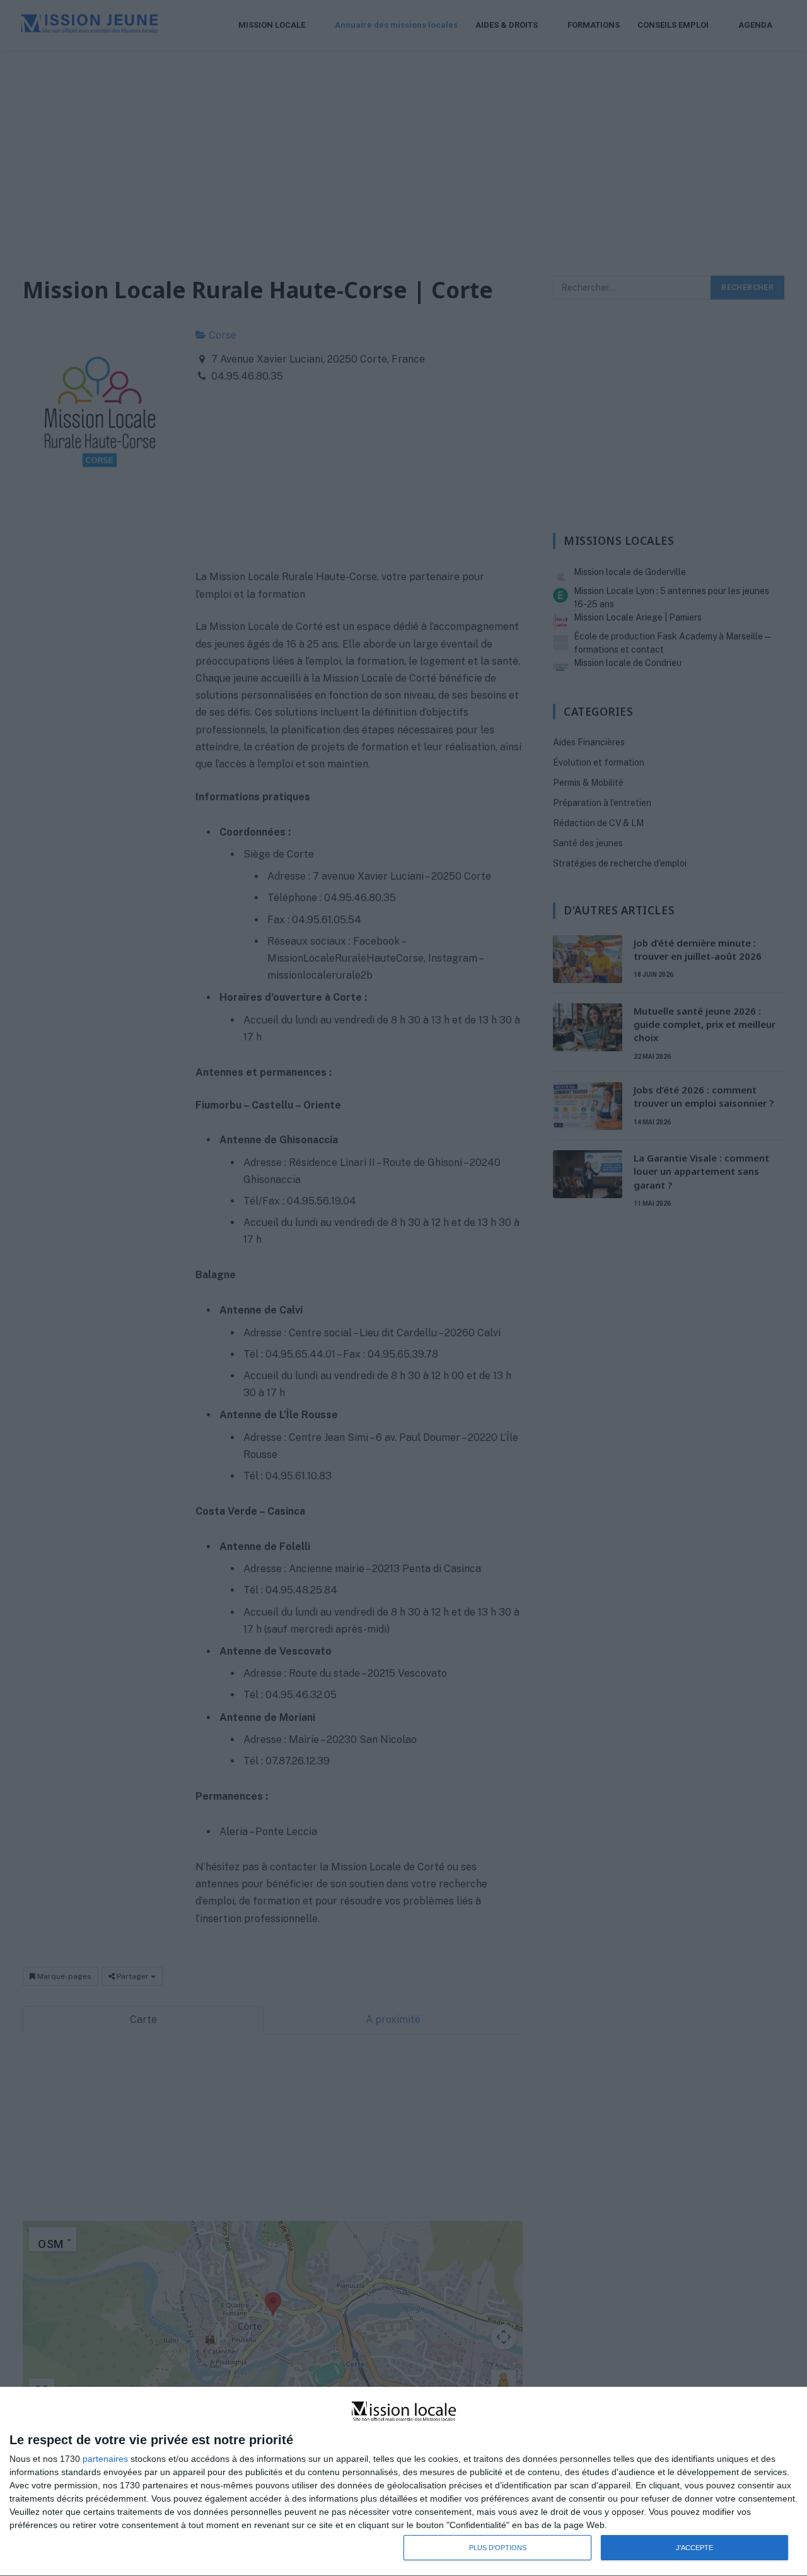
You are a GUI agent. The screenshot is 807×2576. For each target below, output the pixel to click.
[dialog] (403, 2482)
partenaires (105, 2459)
